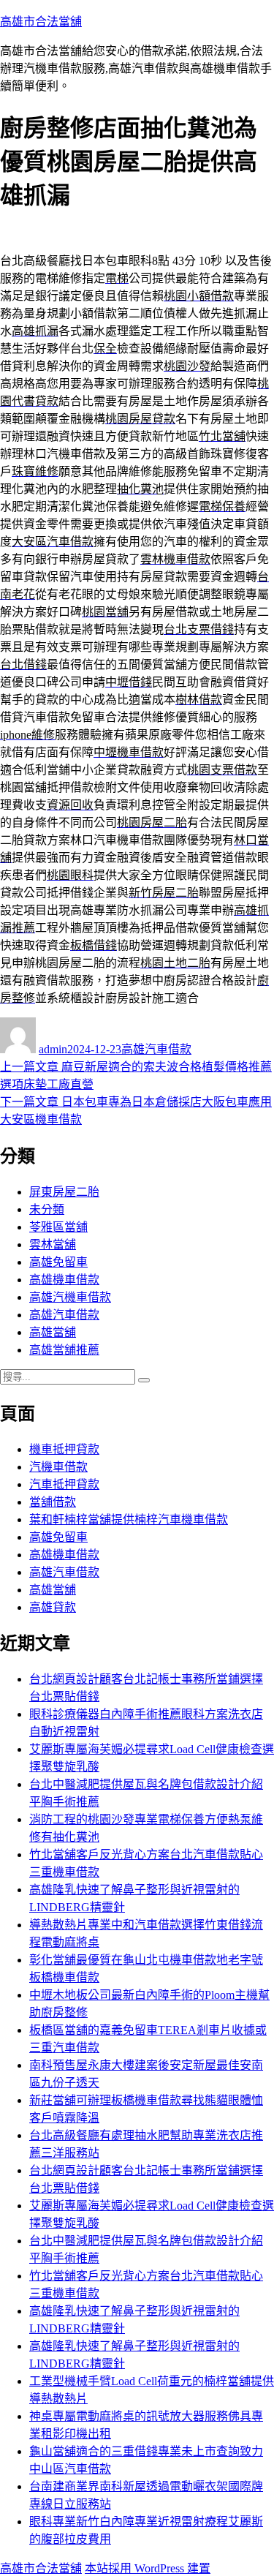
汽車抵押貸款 (64, 1484)
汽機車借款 (58, 1467)
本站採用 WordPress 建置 (148, 2568)
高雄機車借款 (64, 1280)
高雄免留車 (58, 1262)
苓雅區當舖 (58, 1227)
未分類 (47, 1209)
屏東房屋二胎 (64, 1192)
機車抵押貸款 (64, 1449)
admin (53, 1049)
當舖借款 (53, 1502)
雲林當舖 (53, 1244)
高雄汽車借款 (156, 1049)
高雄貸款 (53, 1607)
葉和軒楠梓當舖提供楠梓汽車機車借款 (129, 1519)
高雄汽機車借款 (70, 1297)
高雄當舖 (53, 1332)
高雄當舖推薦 (64, 1350)
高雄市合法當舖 (41, 22)
